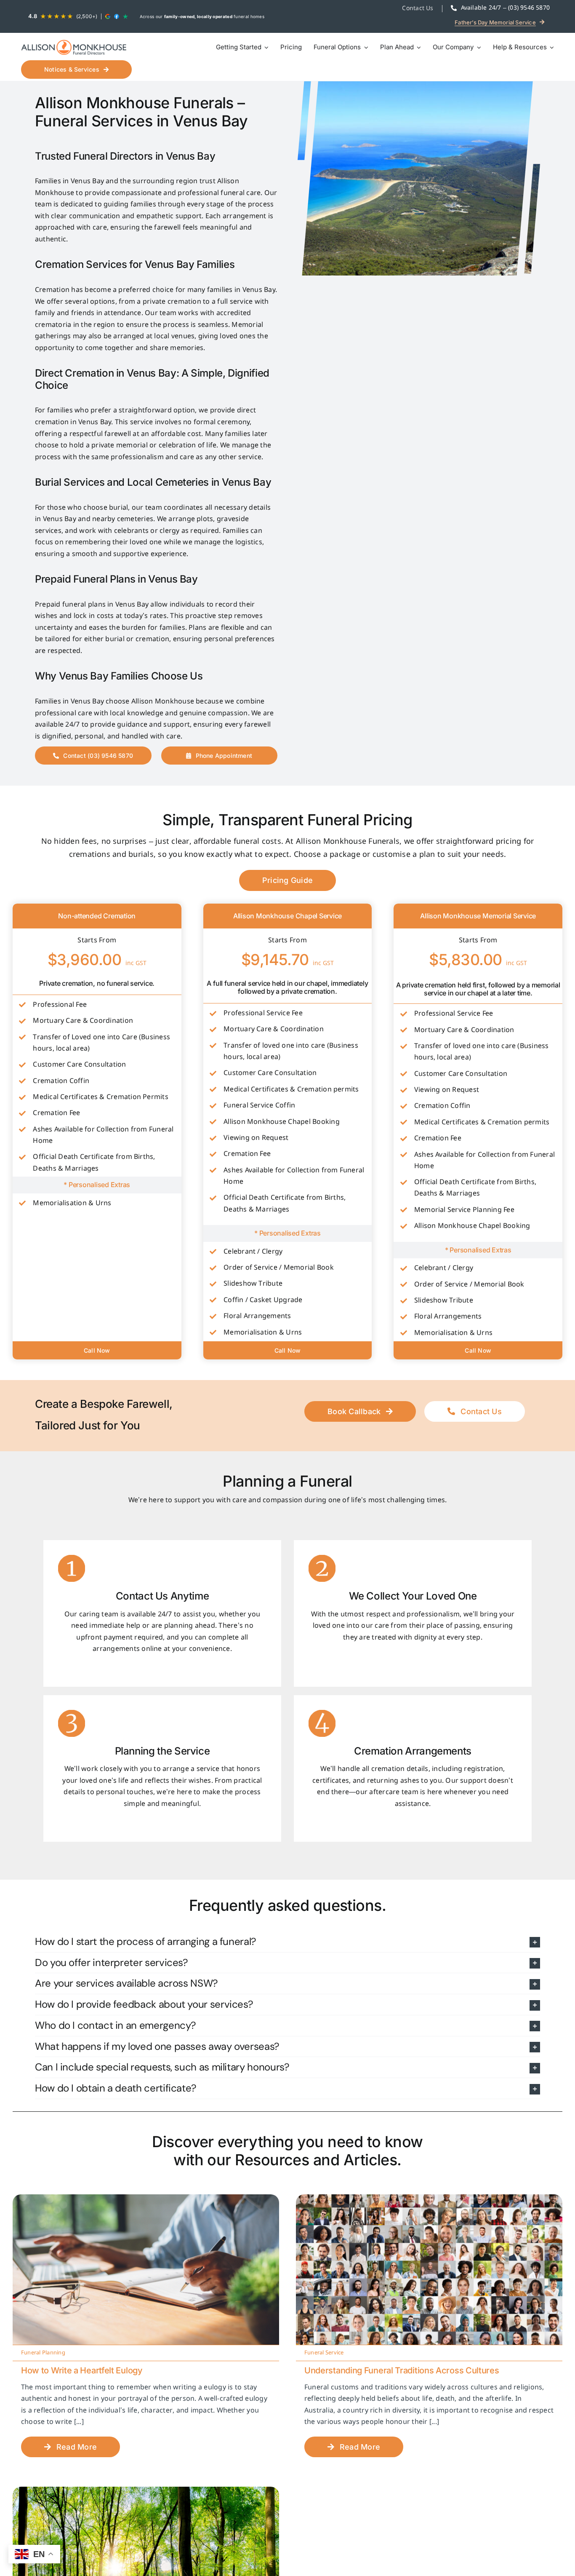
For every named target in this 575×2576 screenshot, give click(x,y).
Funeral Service (324, 2353)
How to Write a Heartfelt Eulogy (82, 2370)
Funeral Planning (43, 2353)
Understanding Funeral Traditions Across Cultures (402, 2370)
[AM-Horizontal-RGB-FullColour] (74, 47)
